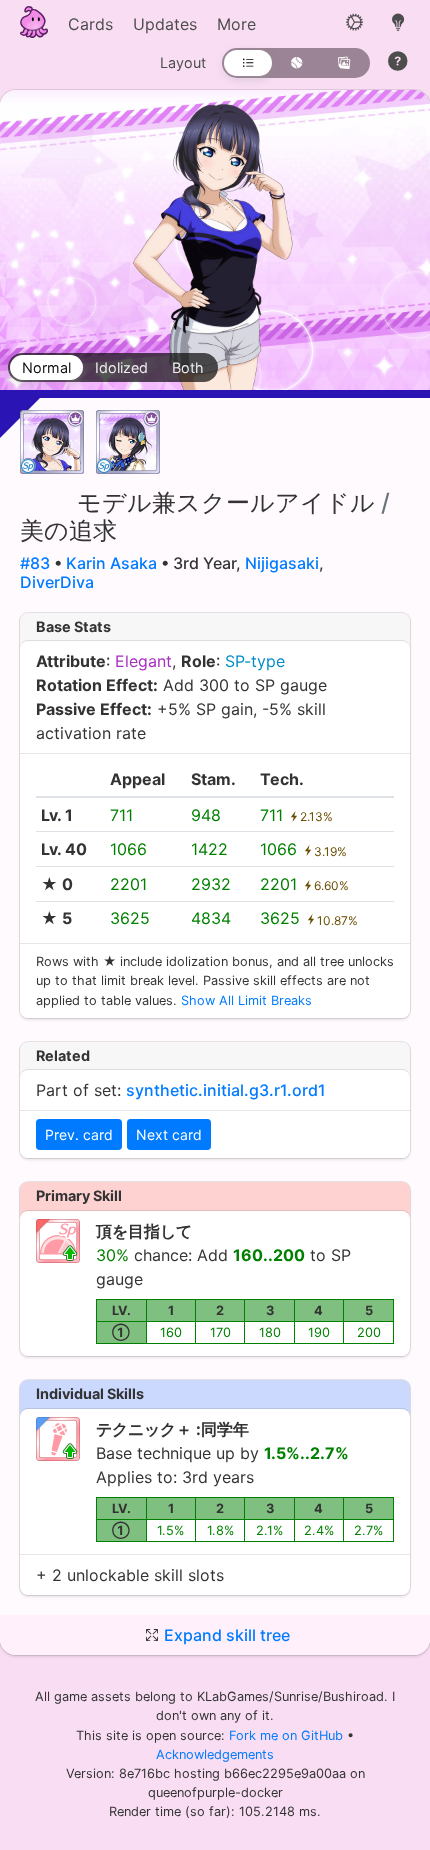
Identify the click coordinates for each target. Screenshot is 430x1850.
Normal (46, 367)
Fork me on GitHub (288, 1735)
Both (188, 367)
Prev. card (79, 1134)
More (236, 24)
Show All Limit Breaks (246, 1000)
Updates (165, 24)
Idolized (121, 367)
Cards (90, 24)
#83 (35, 563)
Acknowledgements (215, 1754)
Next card (169, 1134)
